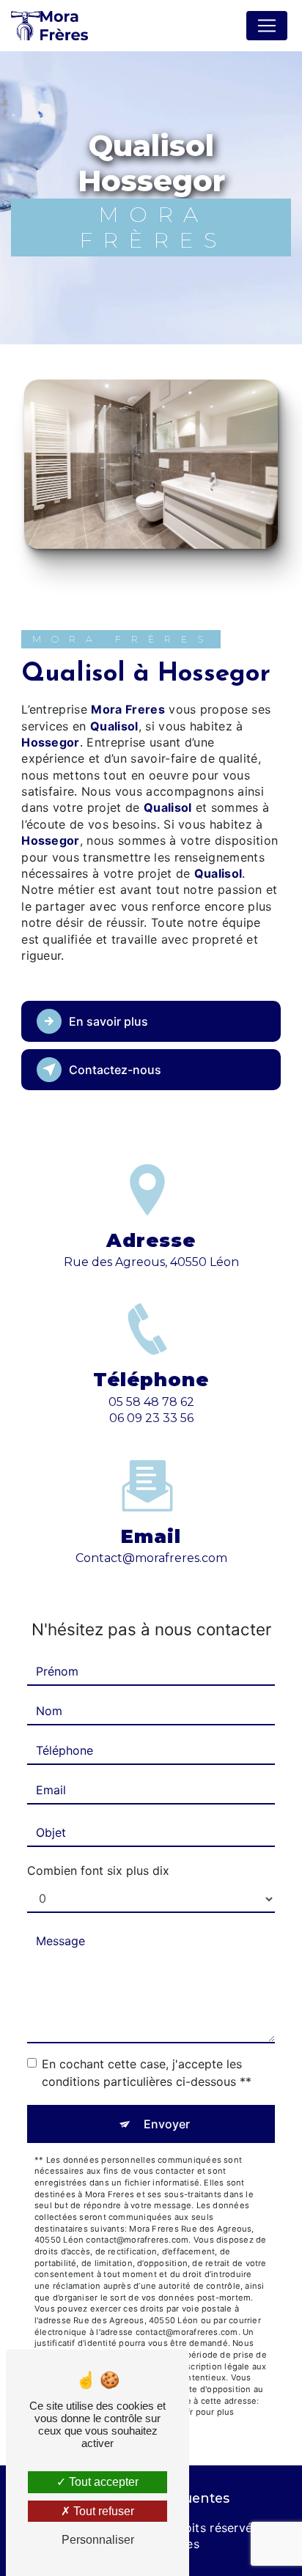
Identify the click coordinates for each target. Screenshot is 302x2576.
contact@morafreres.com (151, 1558)
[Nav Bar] (267, 26)
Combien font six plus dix (98, 1870)
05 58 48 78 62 (151, 1402)
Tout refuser (102, 2511)
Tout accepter (102, 2482)
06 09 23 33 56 (151, 1418)
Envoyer (167, 2124)
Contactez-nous (115, 1070)
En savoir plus (108, 1021)
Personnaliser (98, 2540)
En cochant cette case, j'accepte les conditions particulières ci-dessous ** (147, 2073)
